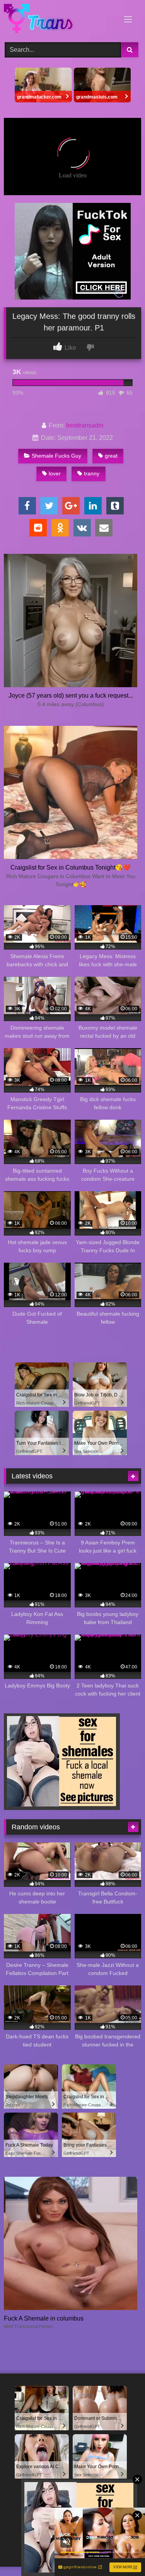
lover (55, 473)
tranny (92, 473)
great (111, 456)
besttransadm (85, 425)
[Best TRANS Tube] (60, 20)
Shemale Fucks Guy (56, 456)
